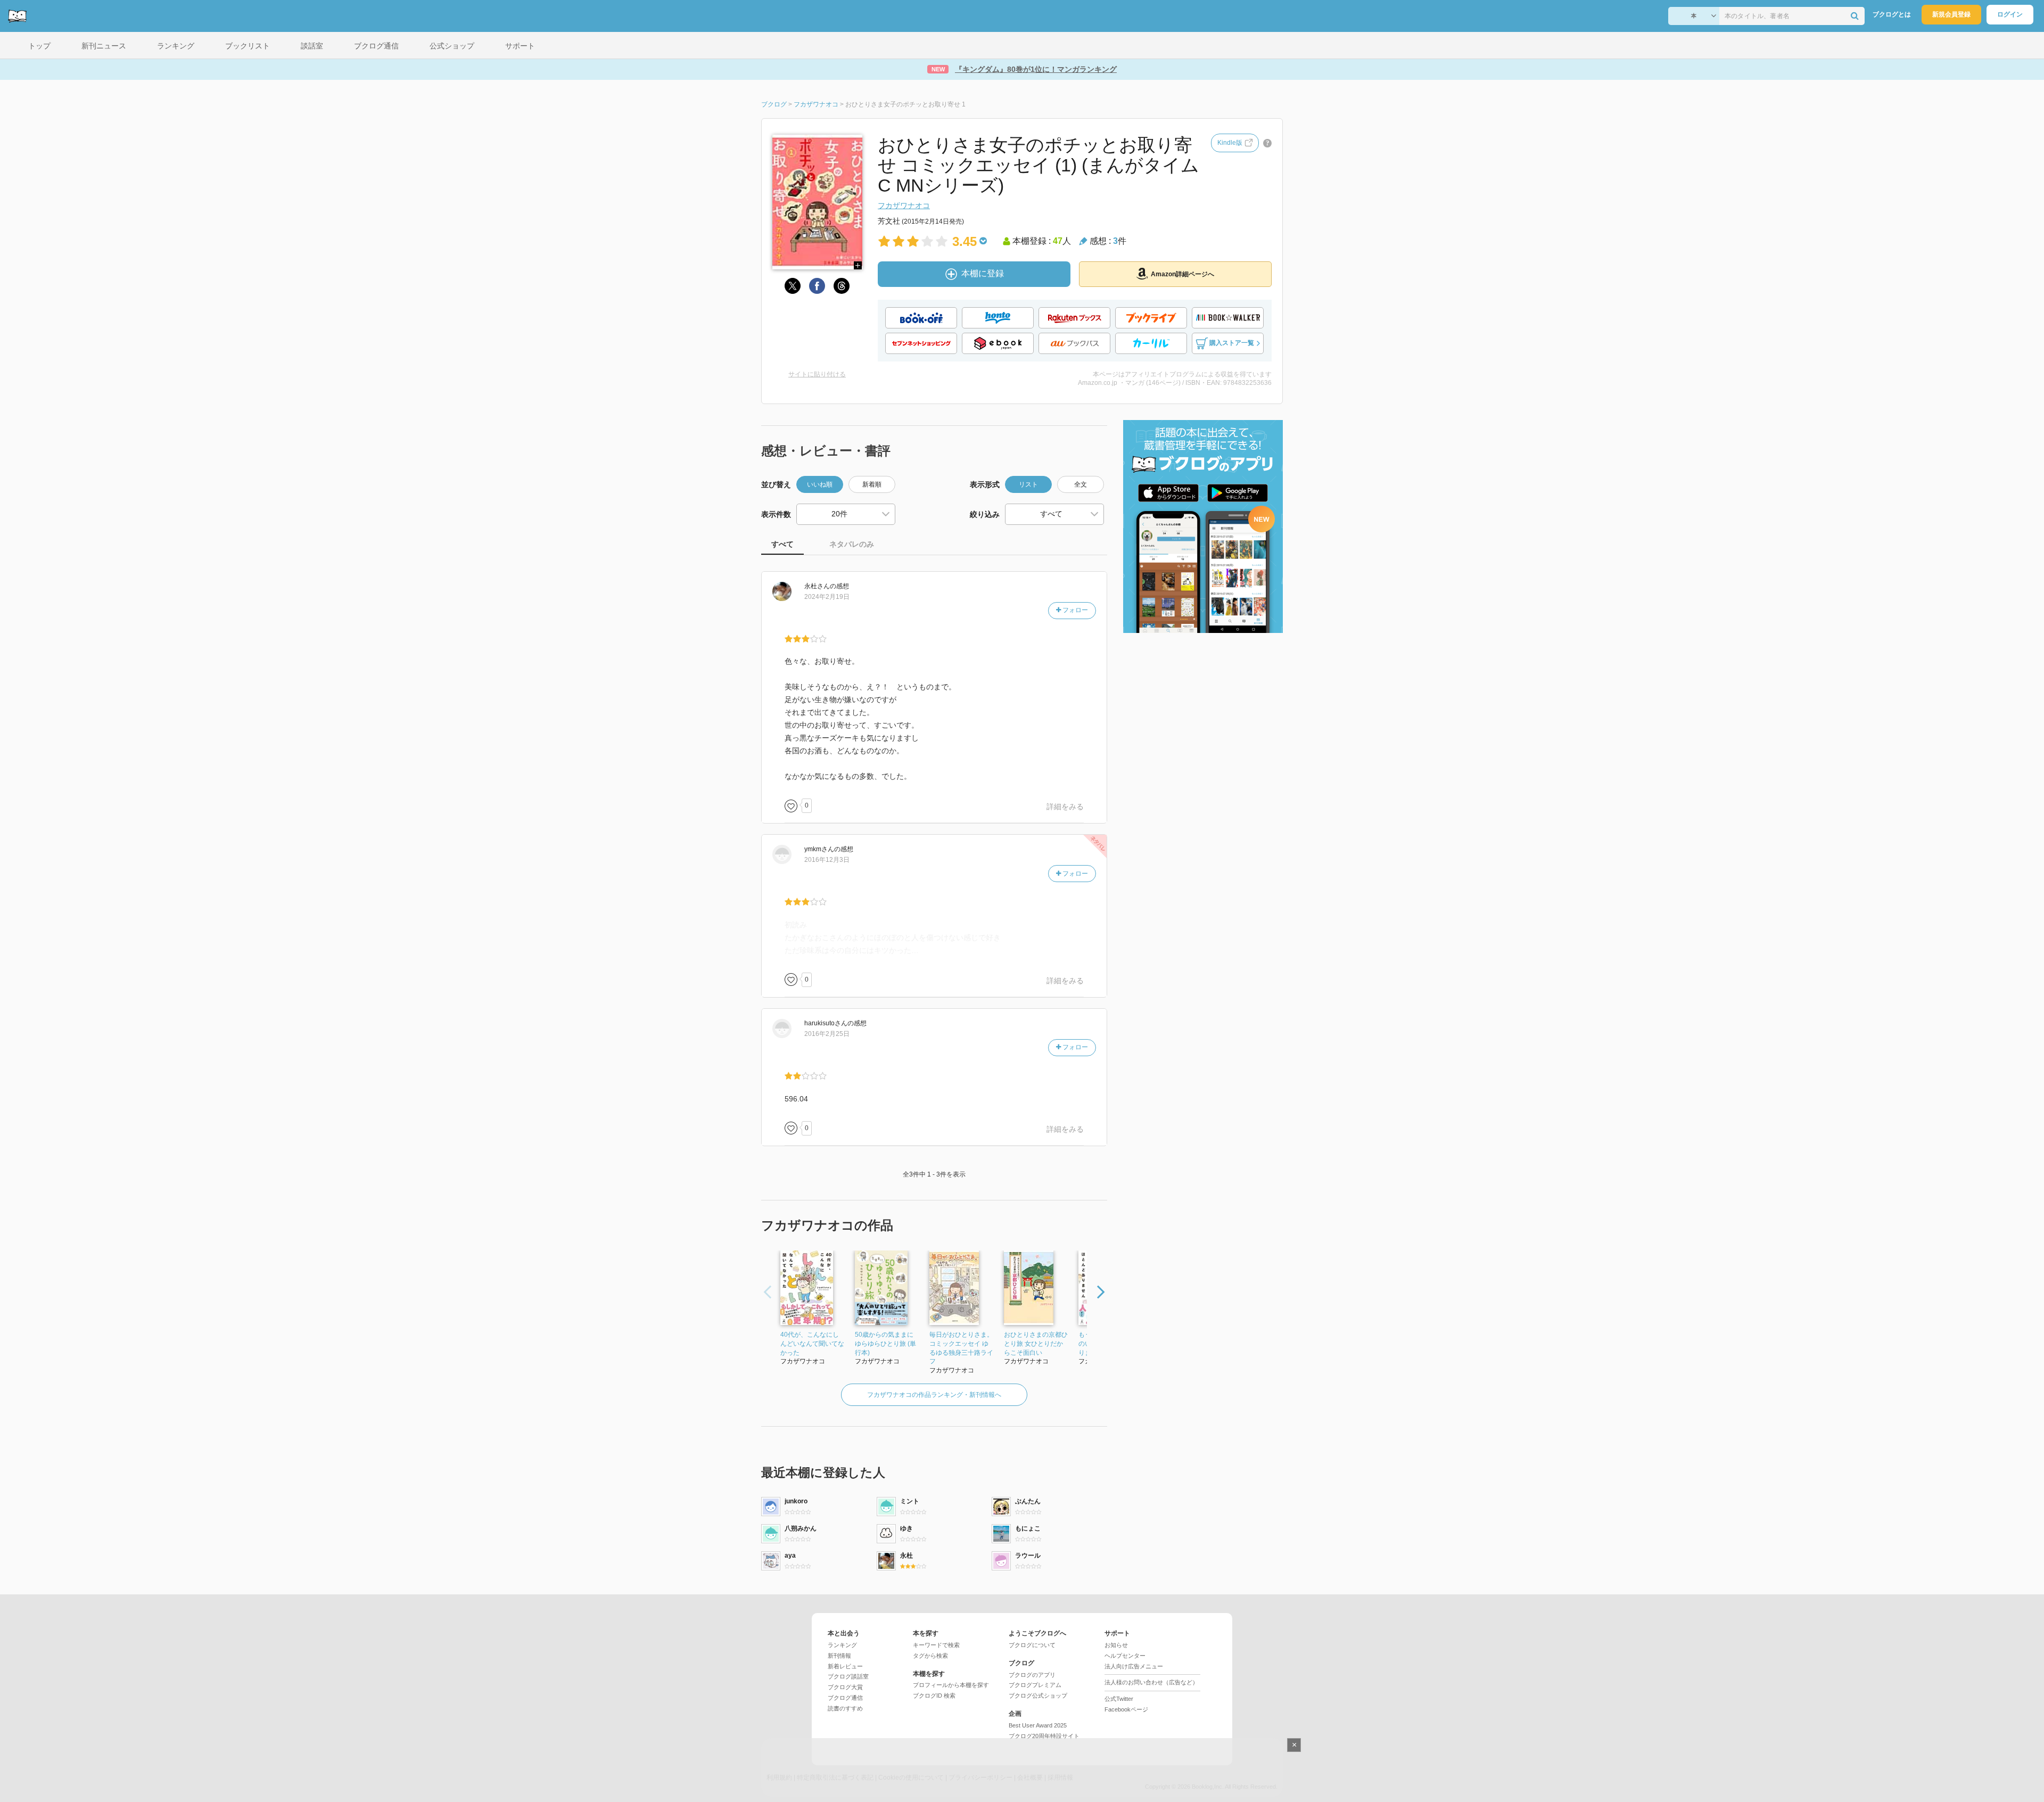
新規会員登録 (1951, 14)
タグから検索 (930, 1656)
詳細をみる (1065, 807)
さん (817, 586)
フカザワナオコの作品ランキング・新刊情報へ (934, 1395)
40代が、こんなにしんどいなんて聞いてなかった (812, 1344)
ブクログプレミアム (1035, 1685)
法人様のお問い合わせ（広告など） (1151, 1682)
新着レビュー (845, 1666)
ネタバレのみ (852, 544)
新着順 (872, 484)
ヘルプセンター (1125, 1656)
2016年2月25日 (827, 1034)
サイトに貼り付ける (817, 374)
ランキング (842, 1645)
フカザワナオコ (904, 205)
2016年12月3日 (827, 860)
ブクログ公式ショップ (1038, 1696)
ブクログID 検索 (934, 1696)
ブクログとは (1892, 14)
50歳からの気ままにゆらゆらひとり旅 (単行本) (885, 1344)
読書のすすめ (845, 1708)
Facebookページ (1126, 1709)
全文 (1081, 484)
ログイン (2010, 14)
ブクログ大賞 (845, 1687)
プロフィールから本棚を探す (951, 1685)
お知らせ (1116, 1645)
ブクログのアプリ (1032, 1675)
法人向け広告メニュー (1134, 1666)
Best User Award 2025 (1038, 1725)
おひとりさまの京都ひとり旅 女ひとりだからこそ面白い (1036, 1344)
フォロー (1074, 610)
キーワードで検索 (936, 1645)
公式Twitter (1119, 1699)
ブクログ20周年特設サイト (1044, 1736)
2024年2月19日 (827, 597)
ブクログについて (1032, 1645)
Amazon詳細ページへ (1182, 274)
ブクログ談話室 (848, 1676)
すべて (782, 544)
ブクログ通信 (845, 1698)
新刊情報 (839, 1656)
